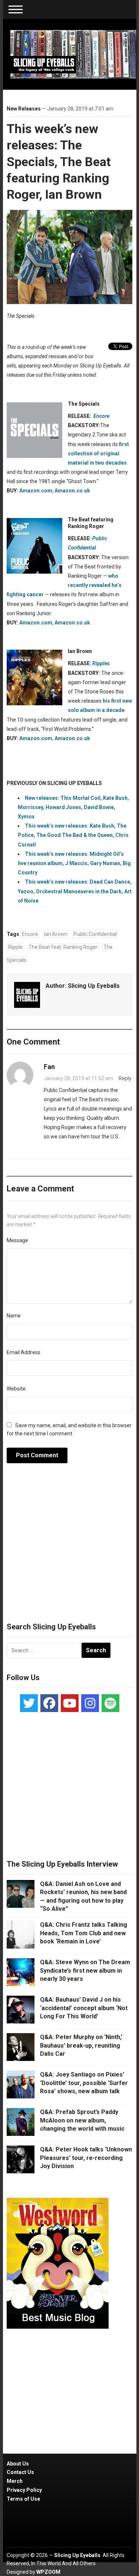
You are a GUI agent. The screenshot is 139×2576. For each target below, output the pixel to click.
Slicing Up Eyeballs (94, 986)
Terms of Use (23, 2499)
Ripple (15, 947)
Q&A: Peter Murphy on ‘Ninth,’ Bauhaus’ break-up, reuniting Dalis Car (81, 2045)
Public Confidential (95, 934)
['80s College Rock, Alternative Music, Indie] (73, 54)
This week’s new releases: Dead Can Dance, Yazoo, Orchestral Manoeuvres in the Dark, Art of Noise (75, 891)
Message (17, 1240)
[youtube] (70, 1703)
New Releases (24, 109)
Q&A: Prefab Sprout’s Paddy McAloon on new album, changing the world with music (82, 2120)
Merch (15, 2481)
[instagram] (90, 1703)
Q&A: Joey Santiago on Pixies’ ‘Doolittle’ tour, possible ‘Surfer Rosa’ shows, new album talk (84, 2083)
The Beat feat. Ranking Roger (63, 947)
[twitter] (29, 1703)
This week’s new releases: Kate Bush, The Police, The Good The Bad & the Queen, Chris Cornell (73, 835)
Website (16, 1389)
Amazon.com (36, 491)
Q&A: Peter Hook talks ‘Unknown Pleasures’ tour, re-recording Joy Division (86, 2158)
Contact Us (20, 2472)
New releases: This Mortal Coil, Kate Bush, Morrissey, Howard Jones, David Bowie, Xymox (73, 807)
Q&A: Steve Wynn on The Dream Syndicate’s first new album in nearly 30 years (85, 1970)
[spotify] (110, 1703)
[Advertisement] (70, 1547)
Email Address (24, 1352)
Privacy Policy (24, 2490)
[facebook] (49, 1703)
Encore (30, 934)
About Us (18, 2464)
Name (14, 1316)
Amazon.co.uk (72, 491)
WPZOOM (48, 2572)
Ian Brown (56, 934)
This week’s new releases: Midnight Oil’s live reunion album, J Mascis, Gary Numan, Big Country (74, 863)
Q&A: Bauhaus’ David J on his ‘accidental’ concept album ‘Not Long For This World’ (84, 2008)
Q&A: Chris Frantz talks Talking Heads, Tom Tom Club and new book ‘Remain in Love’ (84, 1933)
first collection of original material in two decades (98, 453)
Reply (125, 1078)
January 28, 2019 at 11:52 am (78, 1078)
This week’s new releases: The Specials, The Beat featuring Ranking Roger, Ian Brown (59, 161)
